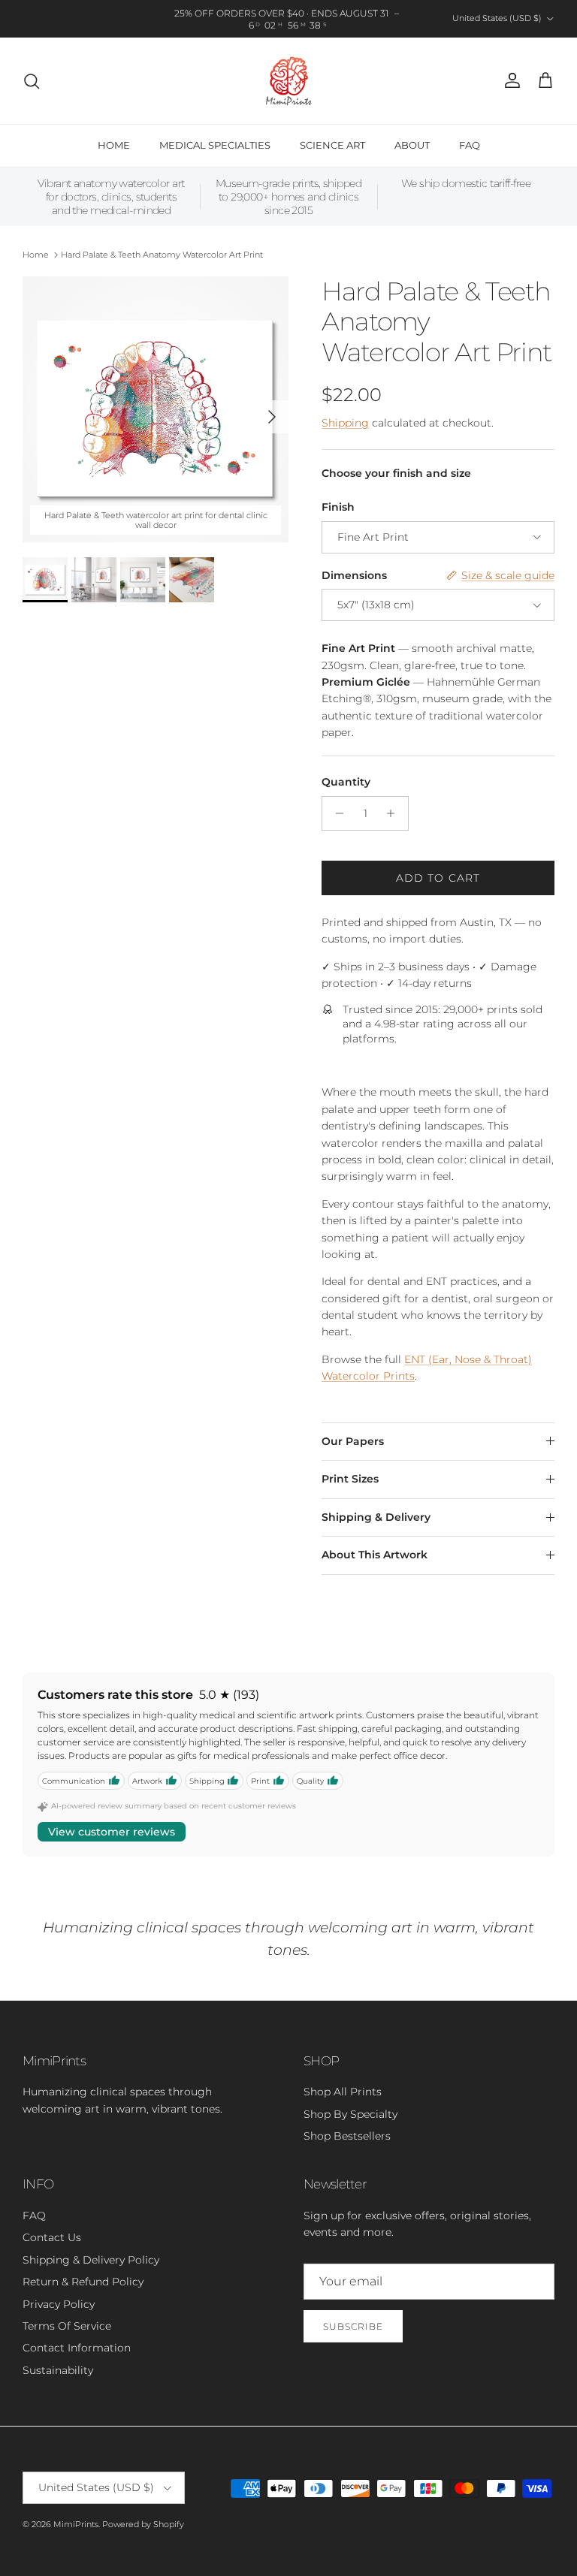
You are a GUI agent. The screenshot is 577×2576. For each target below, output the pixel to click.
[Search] (32, 81)
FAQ (470, 145)
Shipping (345, 423)
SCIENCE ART (332, 145)
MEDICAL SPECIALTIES (215, 145)
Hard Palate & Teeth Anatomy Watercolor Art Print (162, 255)
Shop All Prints (343, 2092)
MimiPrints (76, 2524)
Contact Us (52, 2237)
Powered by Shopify (143, 2524)
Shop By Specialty (350, 2114)
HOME (114, 145)
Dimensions (354, 575)
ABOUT (412, 145)
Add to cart (438, 878)
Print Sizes (350, 1479)
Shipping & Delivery (376, 1517)
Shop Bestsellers (347, 2136)
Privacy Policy (59, 2304)
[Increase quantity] (395, 813)
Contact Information (77, 2348)
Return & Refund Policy (83, 2282)
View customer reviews (112, 1832)
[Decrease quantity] (335, 813)
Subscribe (353, 2326)
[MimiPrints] (289, 81)
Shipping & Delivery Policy (91, 2260)
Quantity (346, 782)
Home (36, 255)
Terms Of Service (67, 2326)
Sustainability (58, 2370)
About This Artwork (375, 1555)
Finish (338, 507)
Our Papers (353, 1441)
